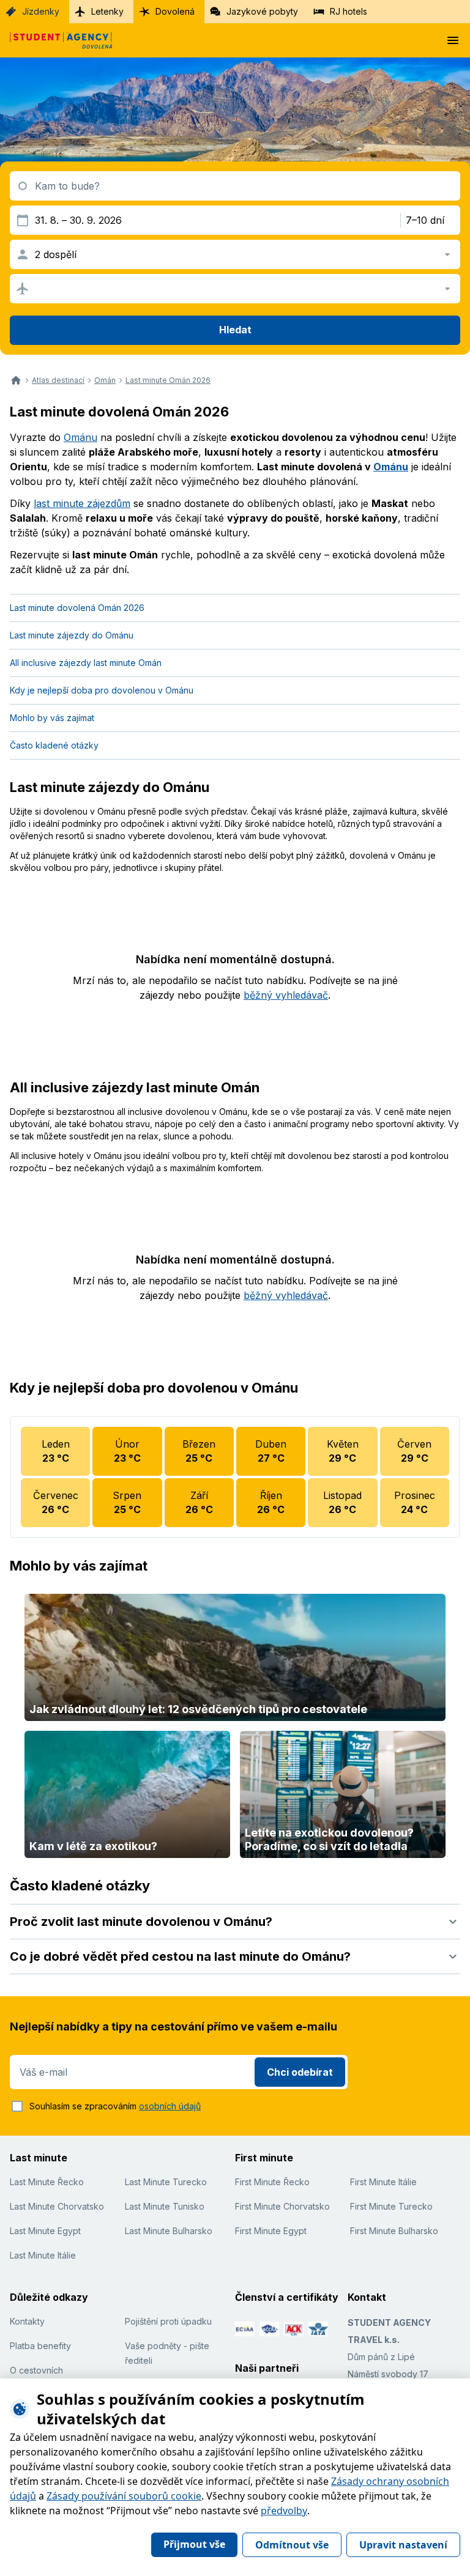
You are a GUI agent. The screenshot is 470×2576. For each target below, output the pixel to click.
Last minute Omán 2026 (168, 380)
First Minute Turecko (391, 2206)
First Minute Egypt (271, 2231)
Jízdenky (41, 11)
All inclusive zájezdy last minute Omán (86, 663)
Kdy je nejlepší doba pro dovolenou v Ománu (102, 690)
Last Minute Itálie (43, 2255)
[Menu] (453, 40)
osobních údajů (170, 2106)
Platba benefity (40, 2346)
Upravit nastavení (403, 2545)
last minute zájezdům (82, 503)
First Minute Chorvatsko (282, 2206)
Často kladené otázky (54, 745)
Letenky (107, 11)
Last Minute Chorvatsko (57, 2206)
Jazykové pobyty (262, 11)
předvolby (284, 2511)
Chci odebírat (300, 2072)
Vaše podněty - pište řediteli (167, 2353)
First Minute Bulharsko (394, 2231)
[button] (235, 1922)
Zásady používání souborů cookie (124, 2496)
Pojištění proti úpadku (168, 2321)
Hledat (235, 330)
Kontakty (27, 2321)
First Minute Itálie (383, 2182)
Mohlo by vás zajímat (52, 718)
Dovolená (175, 11)
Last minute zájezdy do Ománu (72, 635)
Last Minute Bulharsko (169, 2231)
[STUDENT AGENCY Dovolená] (56, 40)
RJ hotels (349, 11)
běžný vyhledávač (286, 995)
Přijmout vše (194, 2544)
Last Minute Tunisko (165, 2206)
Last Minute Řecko (47, 2182)
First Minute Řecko (272, 2182)
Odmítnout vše (292, 2545)
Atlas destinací (58, 380)
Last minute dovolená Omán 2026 (77, 608)
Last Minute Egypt (45, 2231)
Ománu (80, 437)
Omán (105, 380)
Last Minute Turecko (166, 2182)
